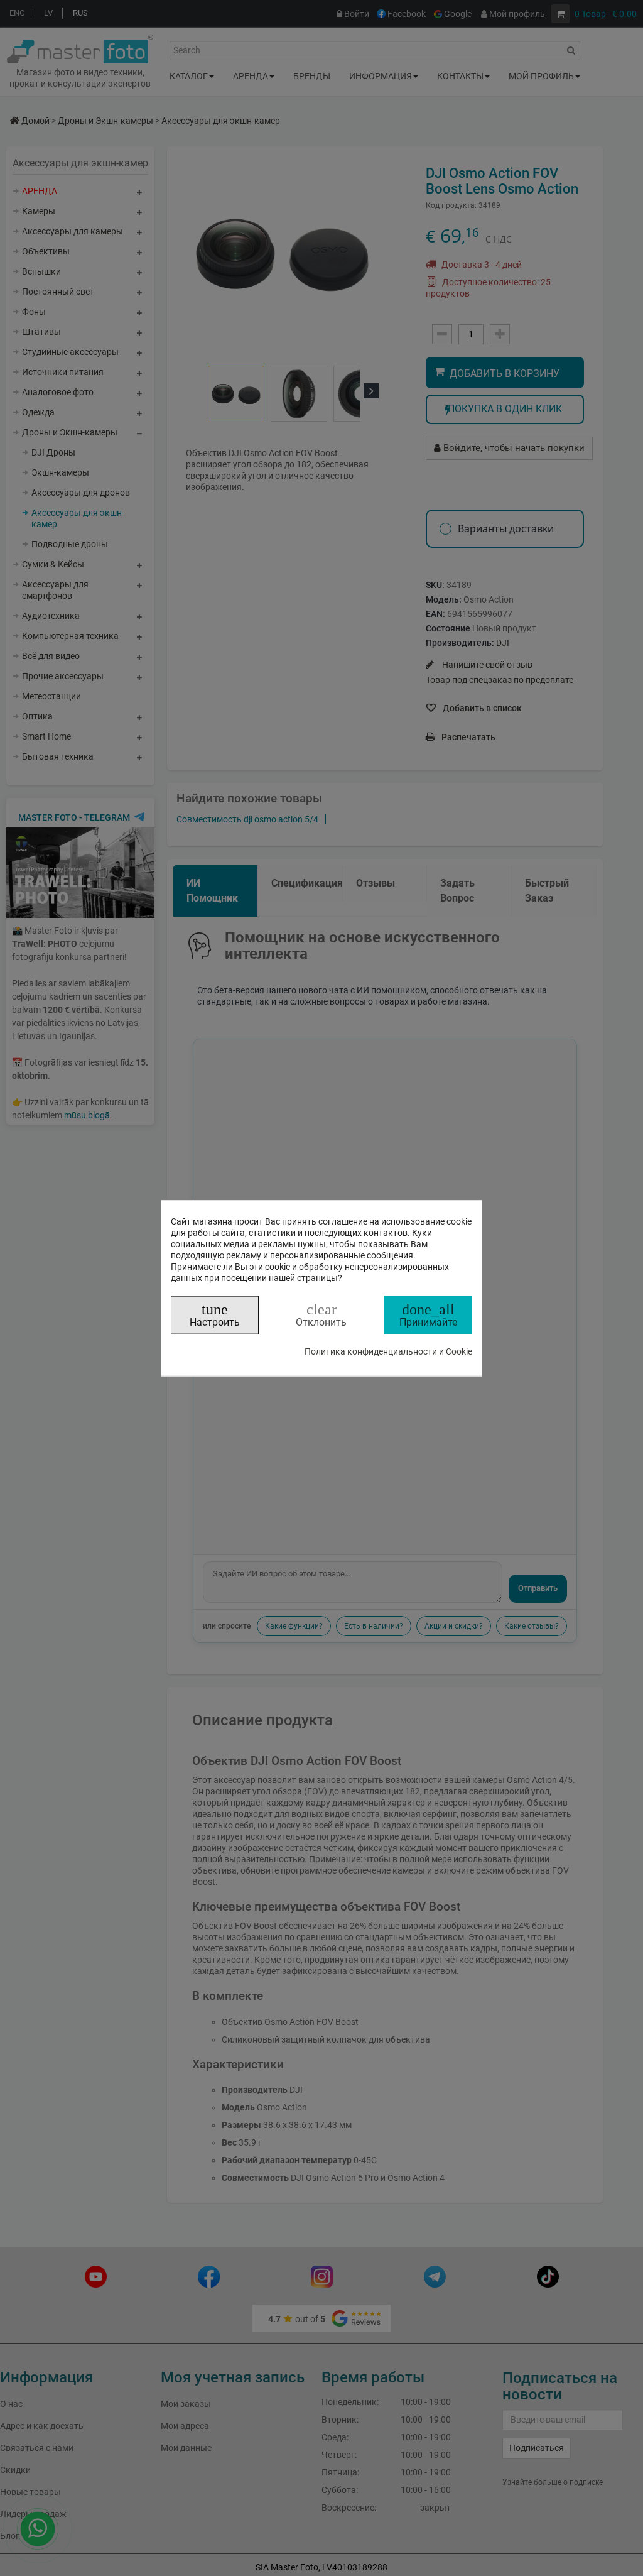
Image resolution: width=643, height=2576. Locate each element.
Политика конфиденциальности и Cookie (388, 1351)
